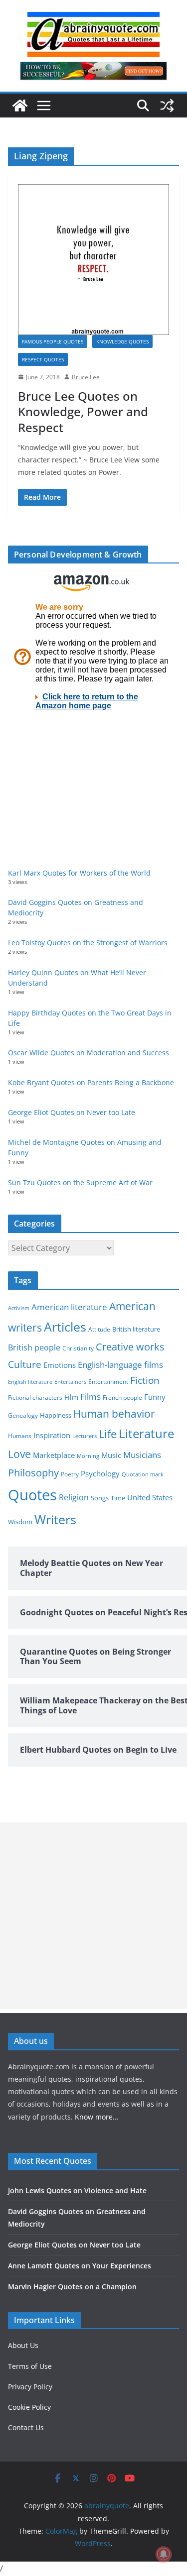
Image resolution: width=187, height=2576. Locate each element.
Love (19, 1454)
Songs (100, 1498)
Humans (20, 1436)
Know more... (97, 2117)
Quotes (32, 1495)
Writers (55, 1519)
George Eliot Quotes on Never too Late (72, 1112)
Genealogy (23, 1415)
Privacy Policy (30, 2387)
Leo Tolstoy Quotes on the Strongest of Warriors (88, 943)
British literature (136, 1329)
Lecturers (85, 1436)
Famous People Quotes (53, 341)
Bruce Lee (86, 377)
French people (122, 1398)
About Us (23, 2345)
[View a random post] (167, 106)
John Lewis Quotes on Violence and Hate (77, 2190)
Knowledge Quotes (122, 341)
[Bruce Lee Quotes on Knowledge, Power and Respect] (93, 260)
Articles (65, 1327)
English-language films (120, 1365)
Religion (74, 1497)
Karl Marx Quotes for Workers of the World (79, 873)
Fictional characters (35, 1398)
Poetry (70, 1474)
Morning (88, 1456)
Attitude (99, 1329)
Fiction (145, 1380)
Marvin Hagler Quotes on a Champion (72, 2287)
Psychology (100, 1473)
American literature (69, 1307)
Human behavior (114, 1414)
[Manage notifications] (164, 2554)
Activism (19, 1308)
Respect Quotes (43, 359)
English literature (30, 1382)
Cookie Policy (29, 2407)
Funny (155, 1397)
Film (71, 1397)
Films (91, 1397)
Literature (146, 1434)
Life (108, 1434)
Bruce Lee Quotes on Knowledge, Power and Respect (83, 411)
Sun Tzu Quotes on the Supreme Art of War (80, 1182)
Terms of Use (30, 2366)
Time (118, 1498)
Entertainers (70, 1382)
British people (34, 1347)
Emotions (60, 1365)
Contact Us (26, 2427)
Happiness (56, 1415)
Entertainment (108, 1382)
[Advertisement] (93, 1916)
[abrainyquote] (20, 106)
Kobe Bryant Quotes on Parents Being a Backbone (91, 1082)
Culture (25, 1364)
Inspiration (52, 1435)
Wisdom (20, 1522)
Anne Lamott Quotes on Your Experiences (80, 2266)
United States (150, 1497)
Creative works (130, 1347)
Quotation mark (143, 1474)
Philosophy (33, 1472)
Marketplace (54, 1455)
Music (111, 1455)
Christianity (78, 1348)
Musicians (142, 1455)
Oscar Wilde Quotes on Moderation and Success (89, 1053)
